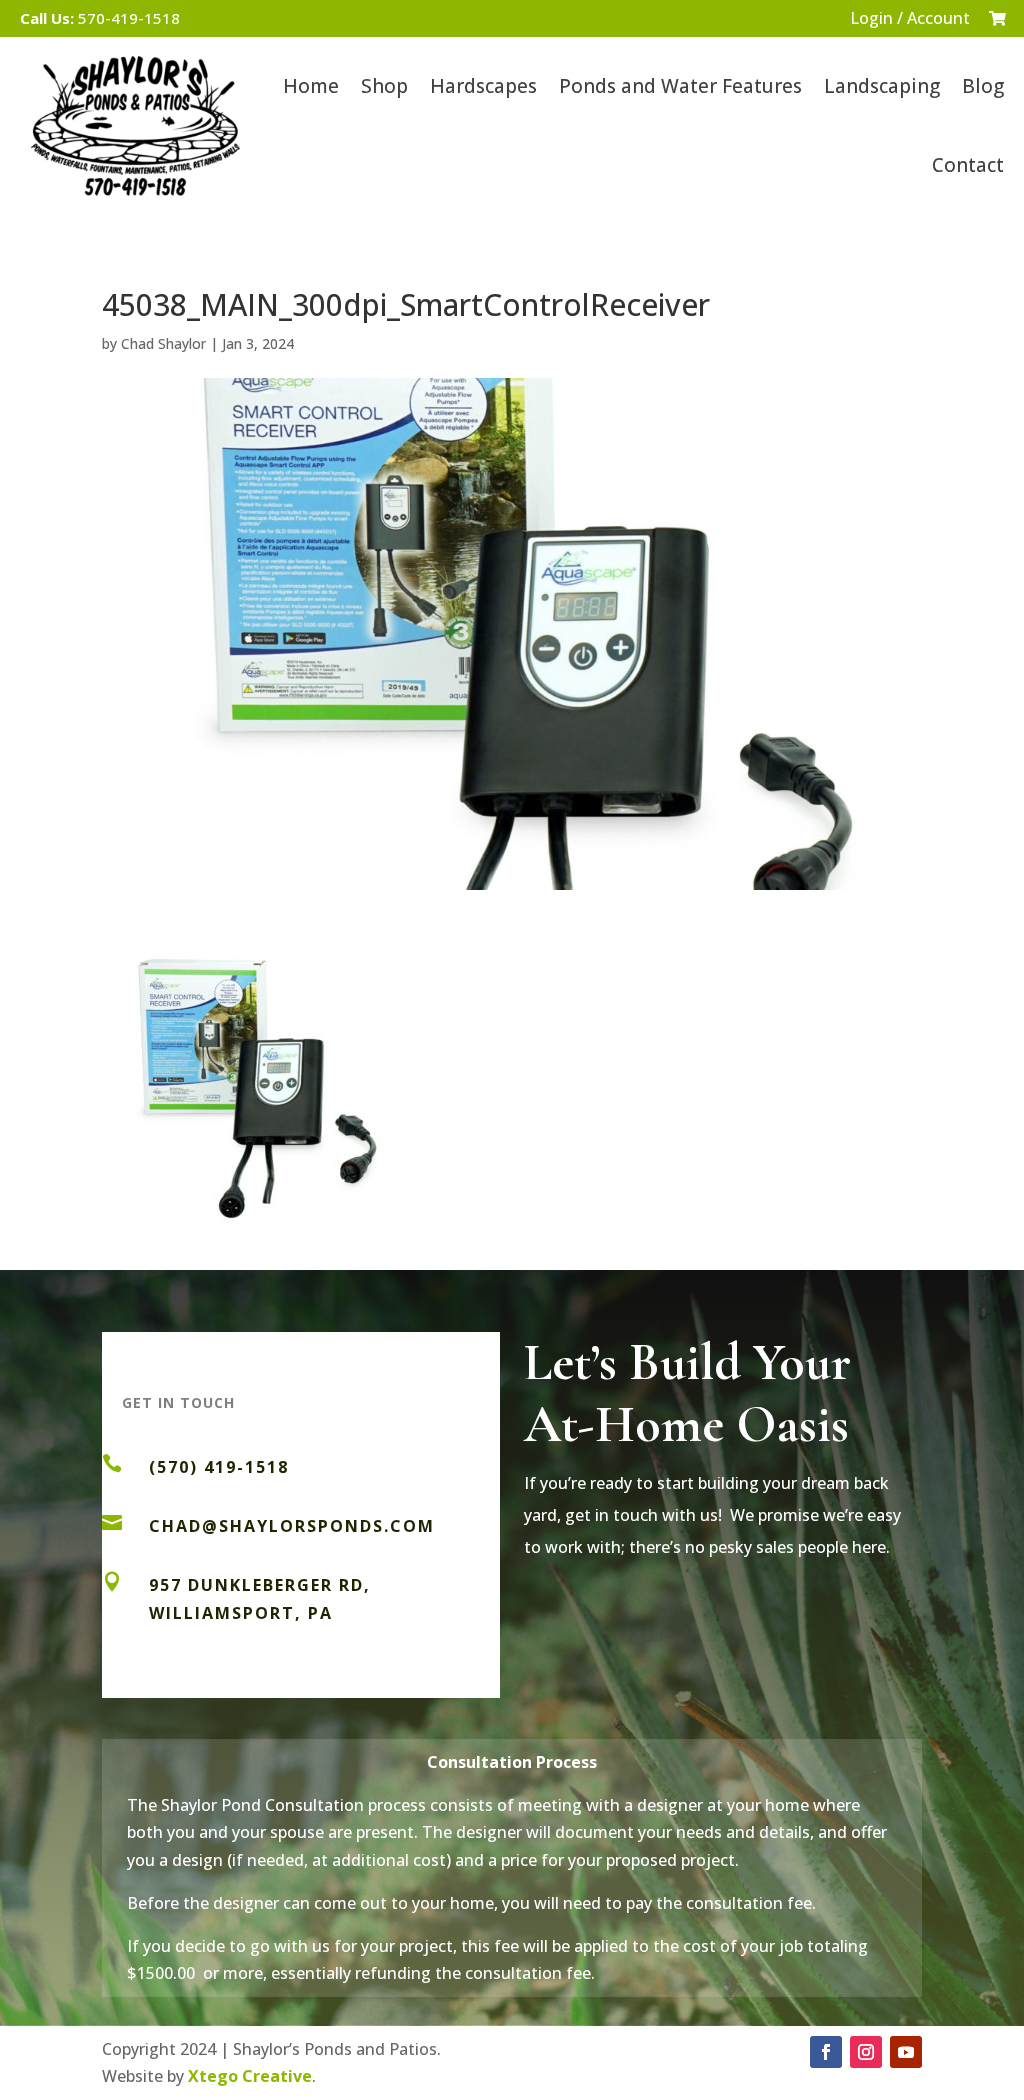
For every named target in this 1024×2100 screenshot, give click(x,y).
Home (311, 86)
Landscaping (882, 86)
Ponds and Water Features (680, 86)
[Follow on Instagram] (866, 2052)
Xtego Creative (250, 2076)
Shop (384, 86)
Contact (968, 165)
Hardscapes (483, 86)
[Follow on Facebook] (826, 2052)
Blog (983, 86)
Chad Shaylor (163, 343)
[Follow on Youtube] (906, 2052)
